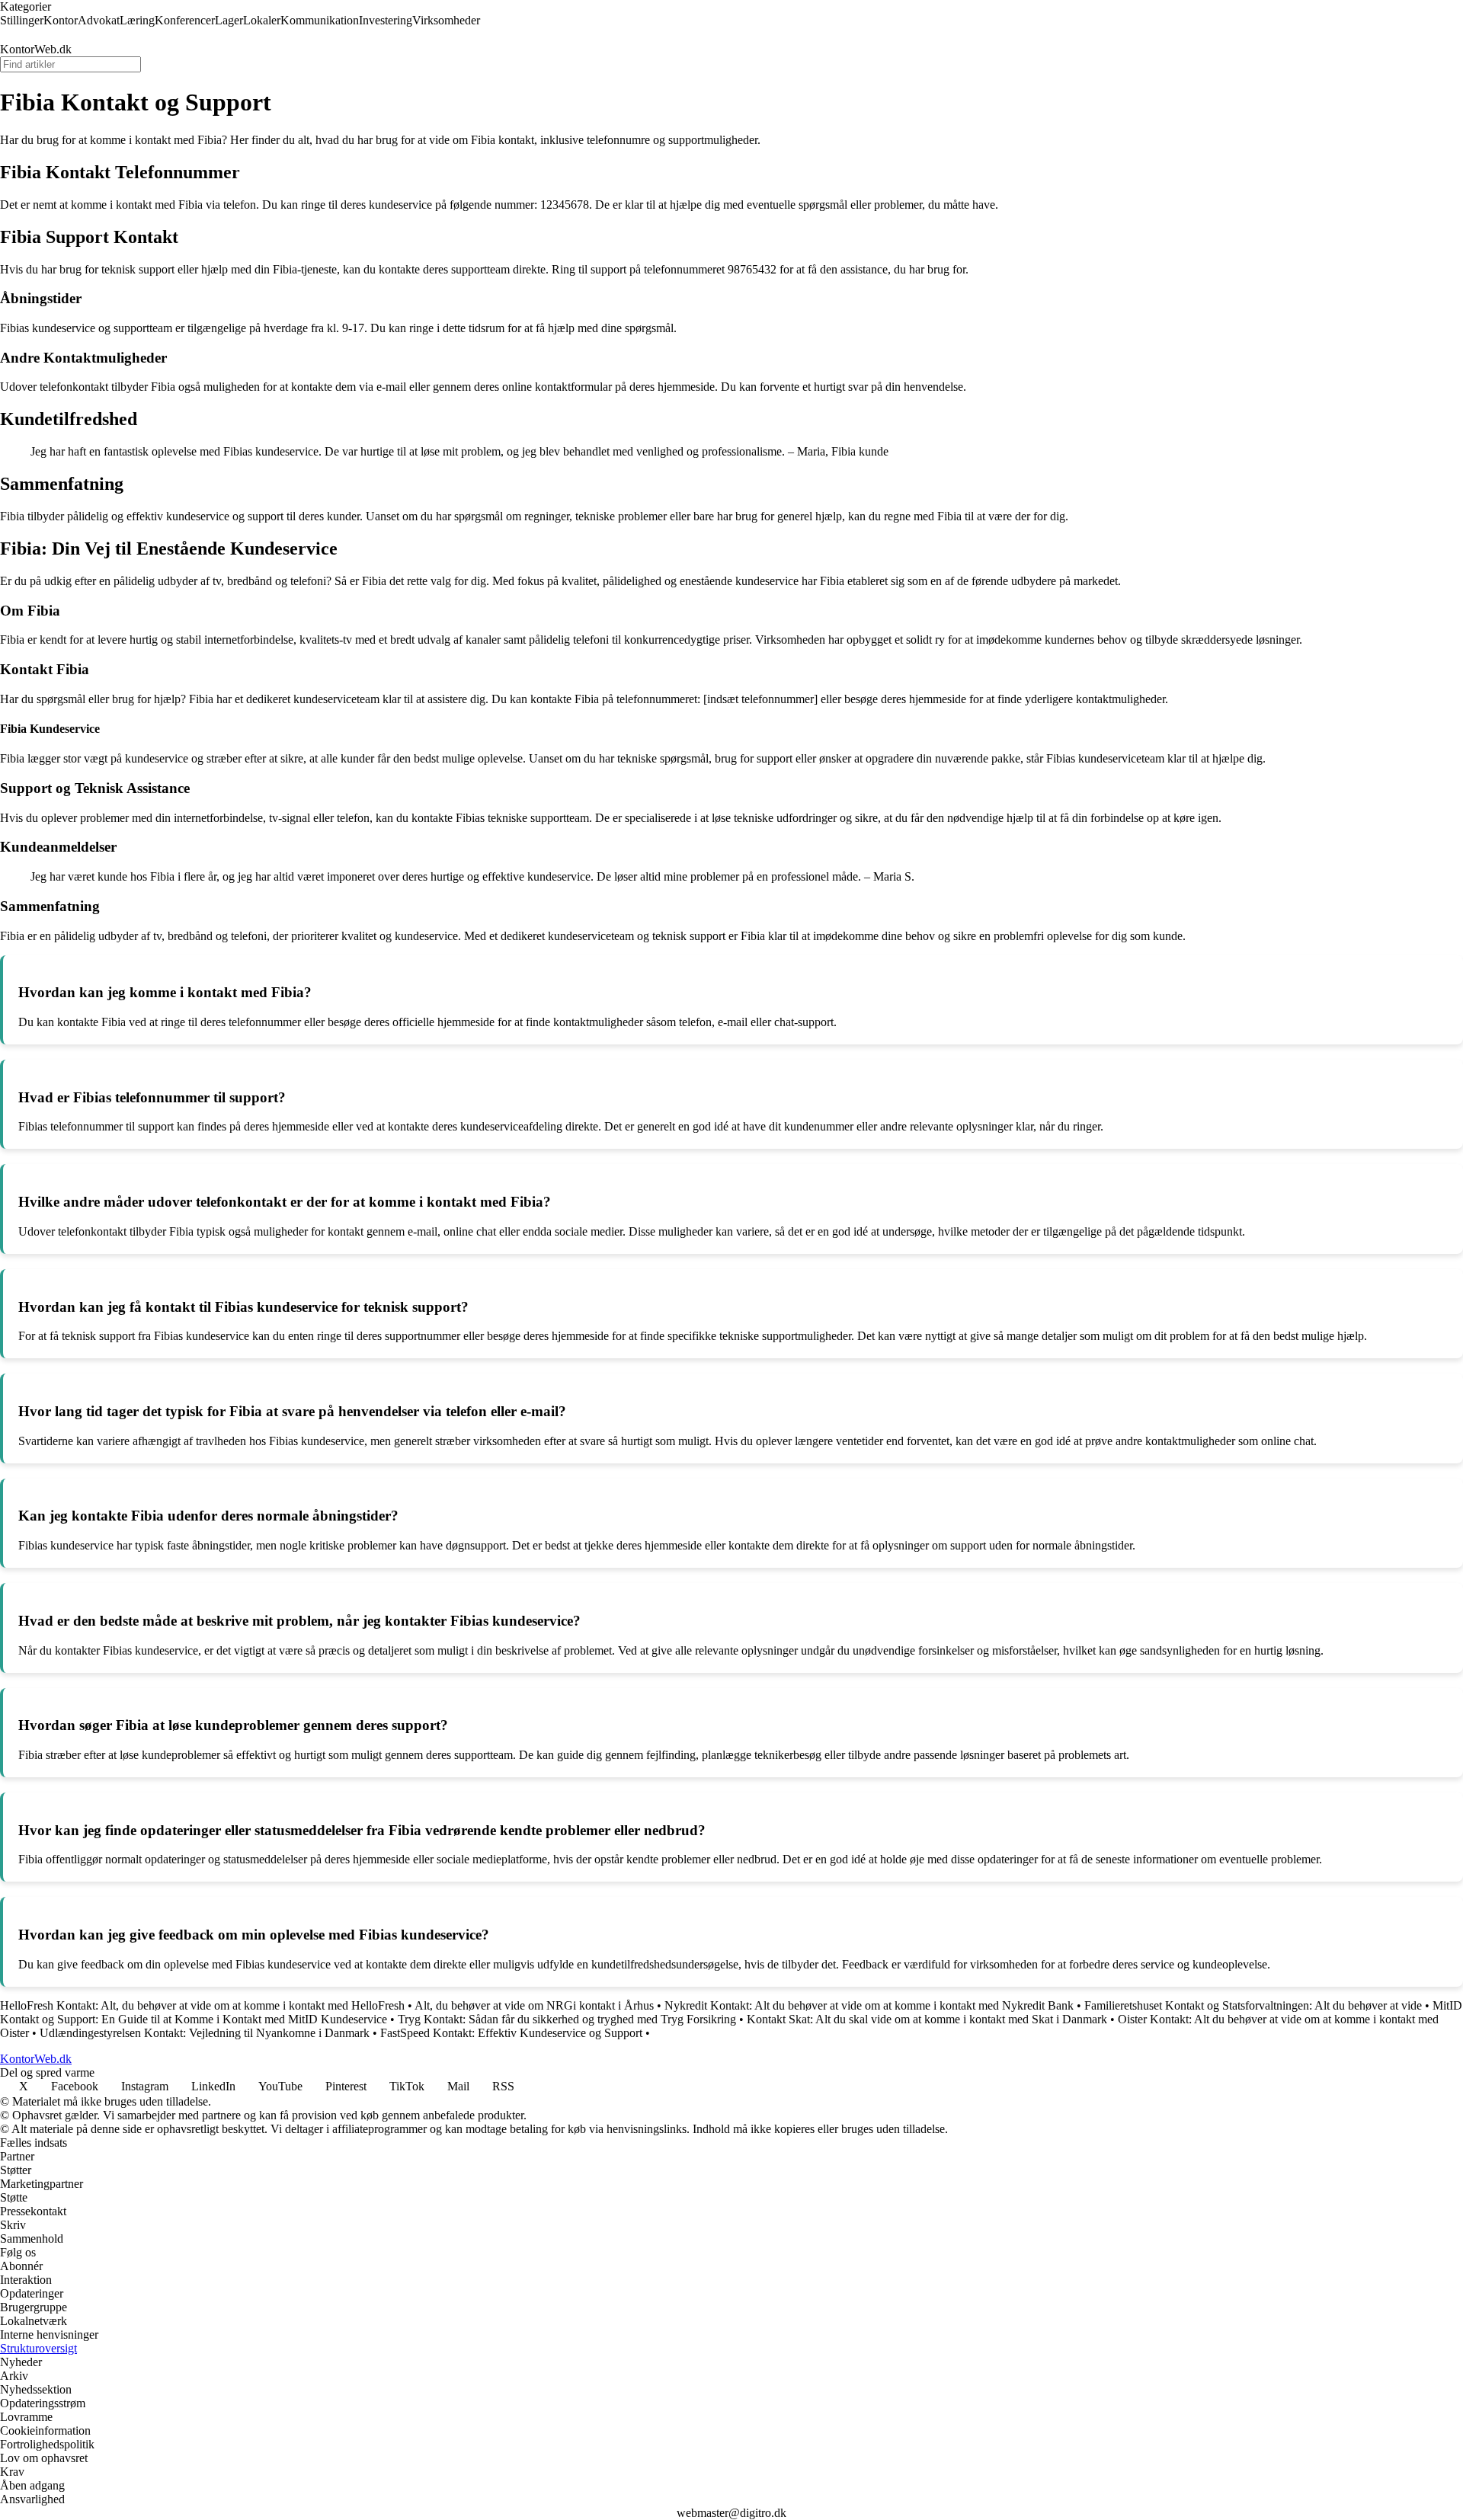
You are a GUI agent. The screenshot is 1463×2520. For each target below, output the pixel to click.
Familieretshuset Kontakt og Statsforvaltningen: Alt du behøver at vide (1253, 2005)
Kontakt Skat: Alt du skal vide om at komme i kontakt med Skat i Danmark (927, 2019)
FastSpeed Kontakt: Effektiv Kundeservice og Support (511, 2033)
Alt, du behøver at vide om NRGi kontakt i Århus (534, 2005)
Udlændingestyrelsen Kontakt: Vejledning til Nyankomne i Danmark (205, 2033)
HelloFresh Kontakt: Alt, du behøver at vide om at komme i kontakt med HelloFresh (202, 2005)
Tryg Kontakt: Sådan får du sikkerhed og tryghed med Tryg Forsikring (567, 2019)
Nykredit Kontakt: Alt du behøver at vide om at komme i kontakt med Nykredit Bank (869, 2005)
